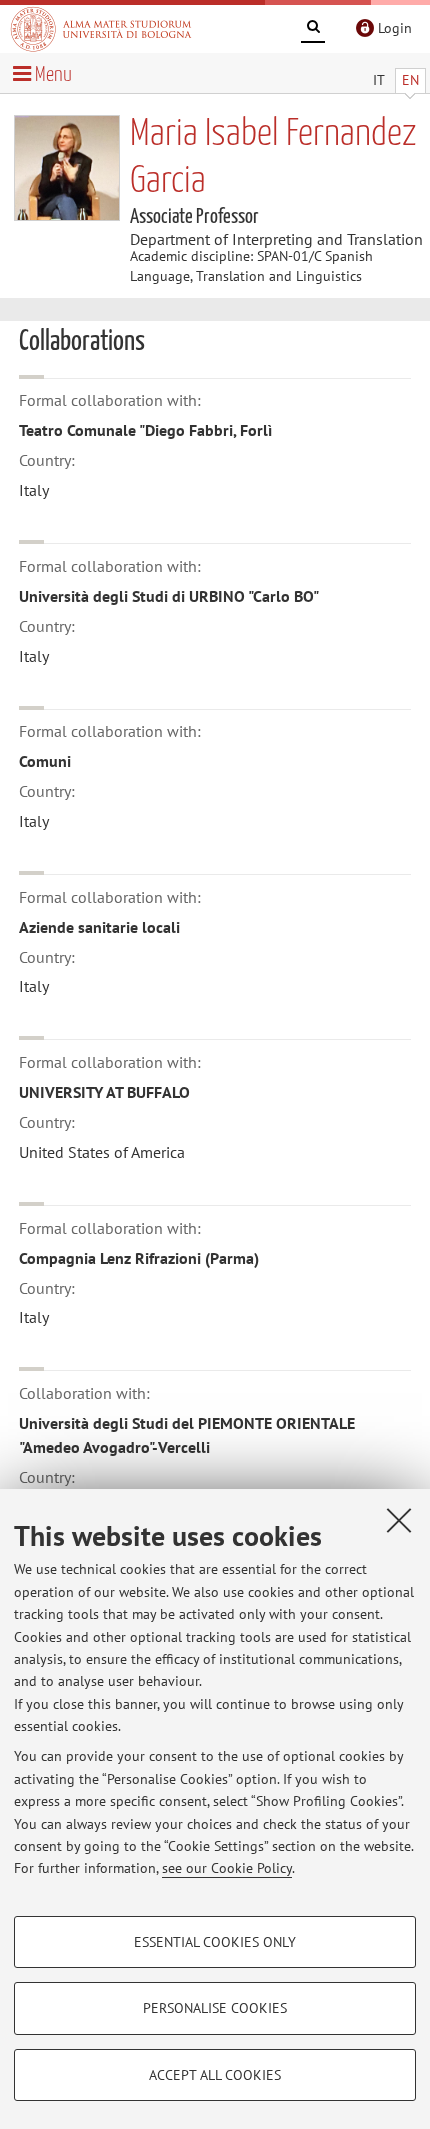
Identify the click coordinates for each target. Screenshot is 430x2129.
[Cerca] (313, 30)
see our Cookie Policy (227, 1868)
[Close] (399, 1520)
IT (379, 80)
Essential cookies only (215, 1942)
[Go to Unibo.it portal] (101, 29)
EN (410, 80)
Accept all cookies (215, 2075)
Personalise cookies (215, 2008)
